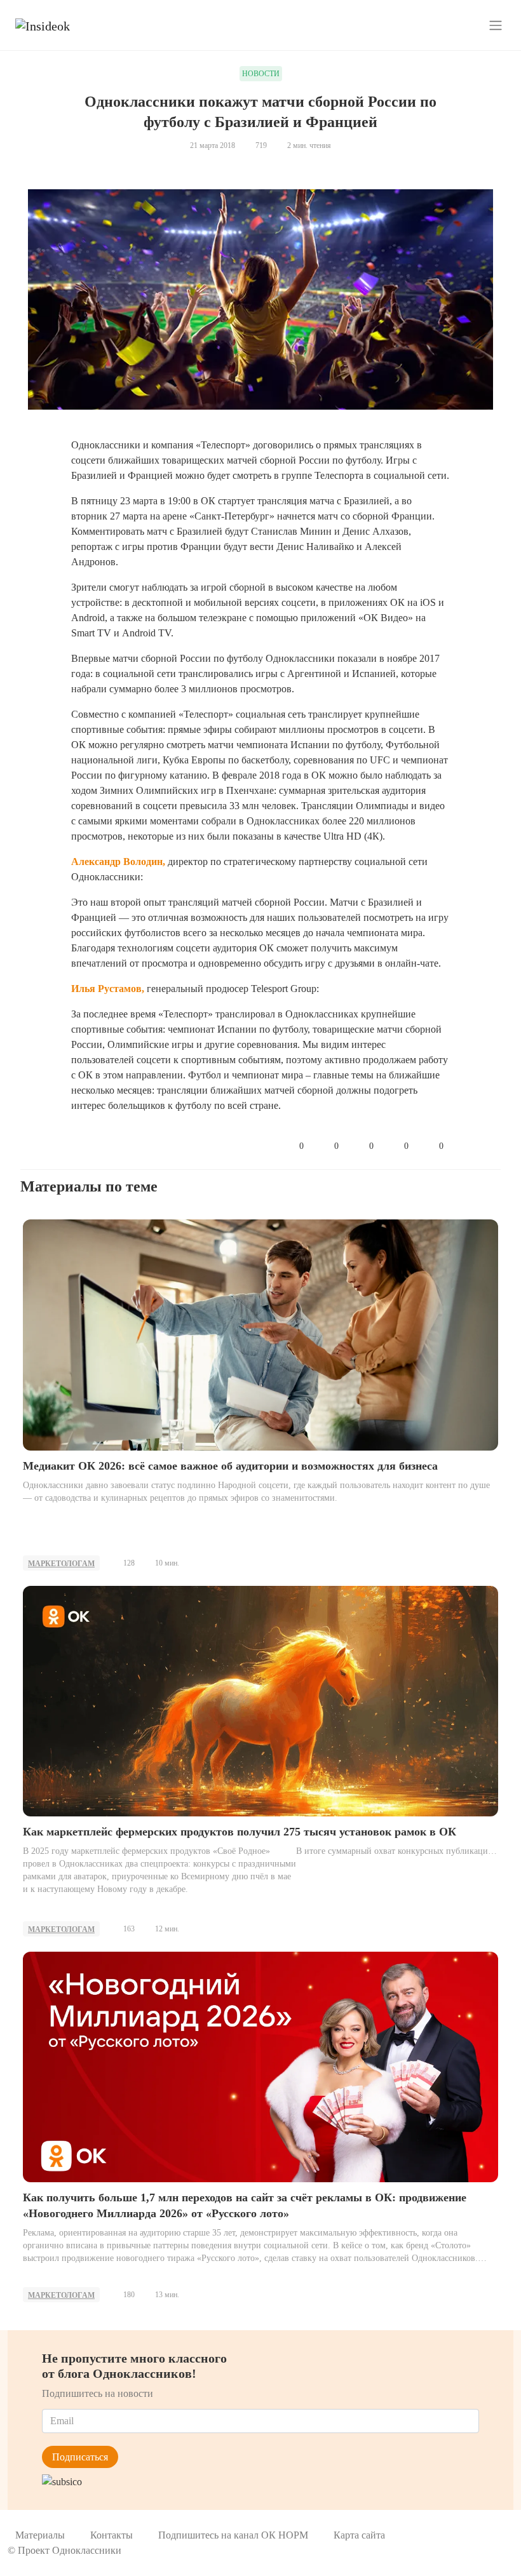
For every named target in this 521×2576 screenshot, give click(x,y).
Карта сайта (359, 2535)
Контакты (112, 2535)
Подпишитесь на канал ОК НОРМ (233, 2535)
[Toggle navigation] (496, 25)
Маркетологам (61, 1564)
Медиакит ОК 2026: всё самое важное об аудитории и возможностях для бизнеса (230, 1466)
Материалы (40, 2535)
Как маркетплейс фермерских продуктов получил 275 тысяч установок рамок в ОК (240, 1832)
